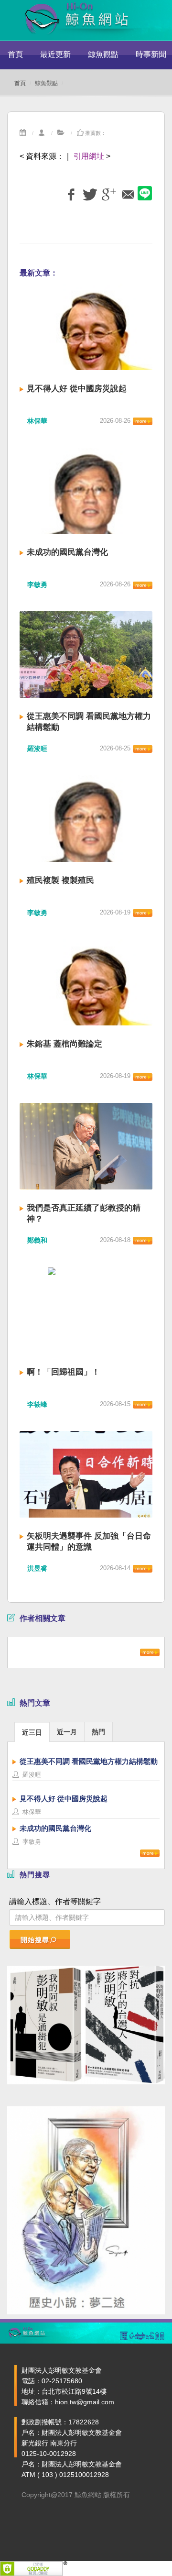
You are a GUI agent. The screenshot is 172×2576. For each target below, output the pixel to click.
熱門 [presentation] (98, 1732)
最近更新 (55, 54)
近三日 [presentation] (32, 1732)
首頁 (15, 54)
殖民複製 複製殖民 (60, 880)
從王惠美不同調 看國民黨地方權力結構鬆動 (89, 1761)
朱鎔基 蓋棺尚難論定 (64, 1044)
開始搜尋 (35, 1940)
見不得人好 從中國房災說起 (77, 389)
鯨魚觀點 (103, 54)
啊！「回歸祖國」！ (63, 1372)
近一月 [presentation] (67, 1732)
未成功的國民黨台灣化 (67, 552)
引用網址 (89, 156)
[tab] (32, 1732)
